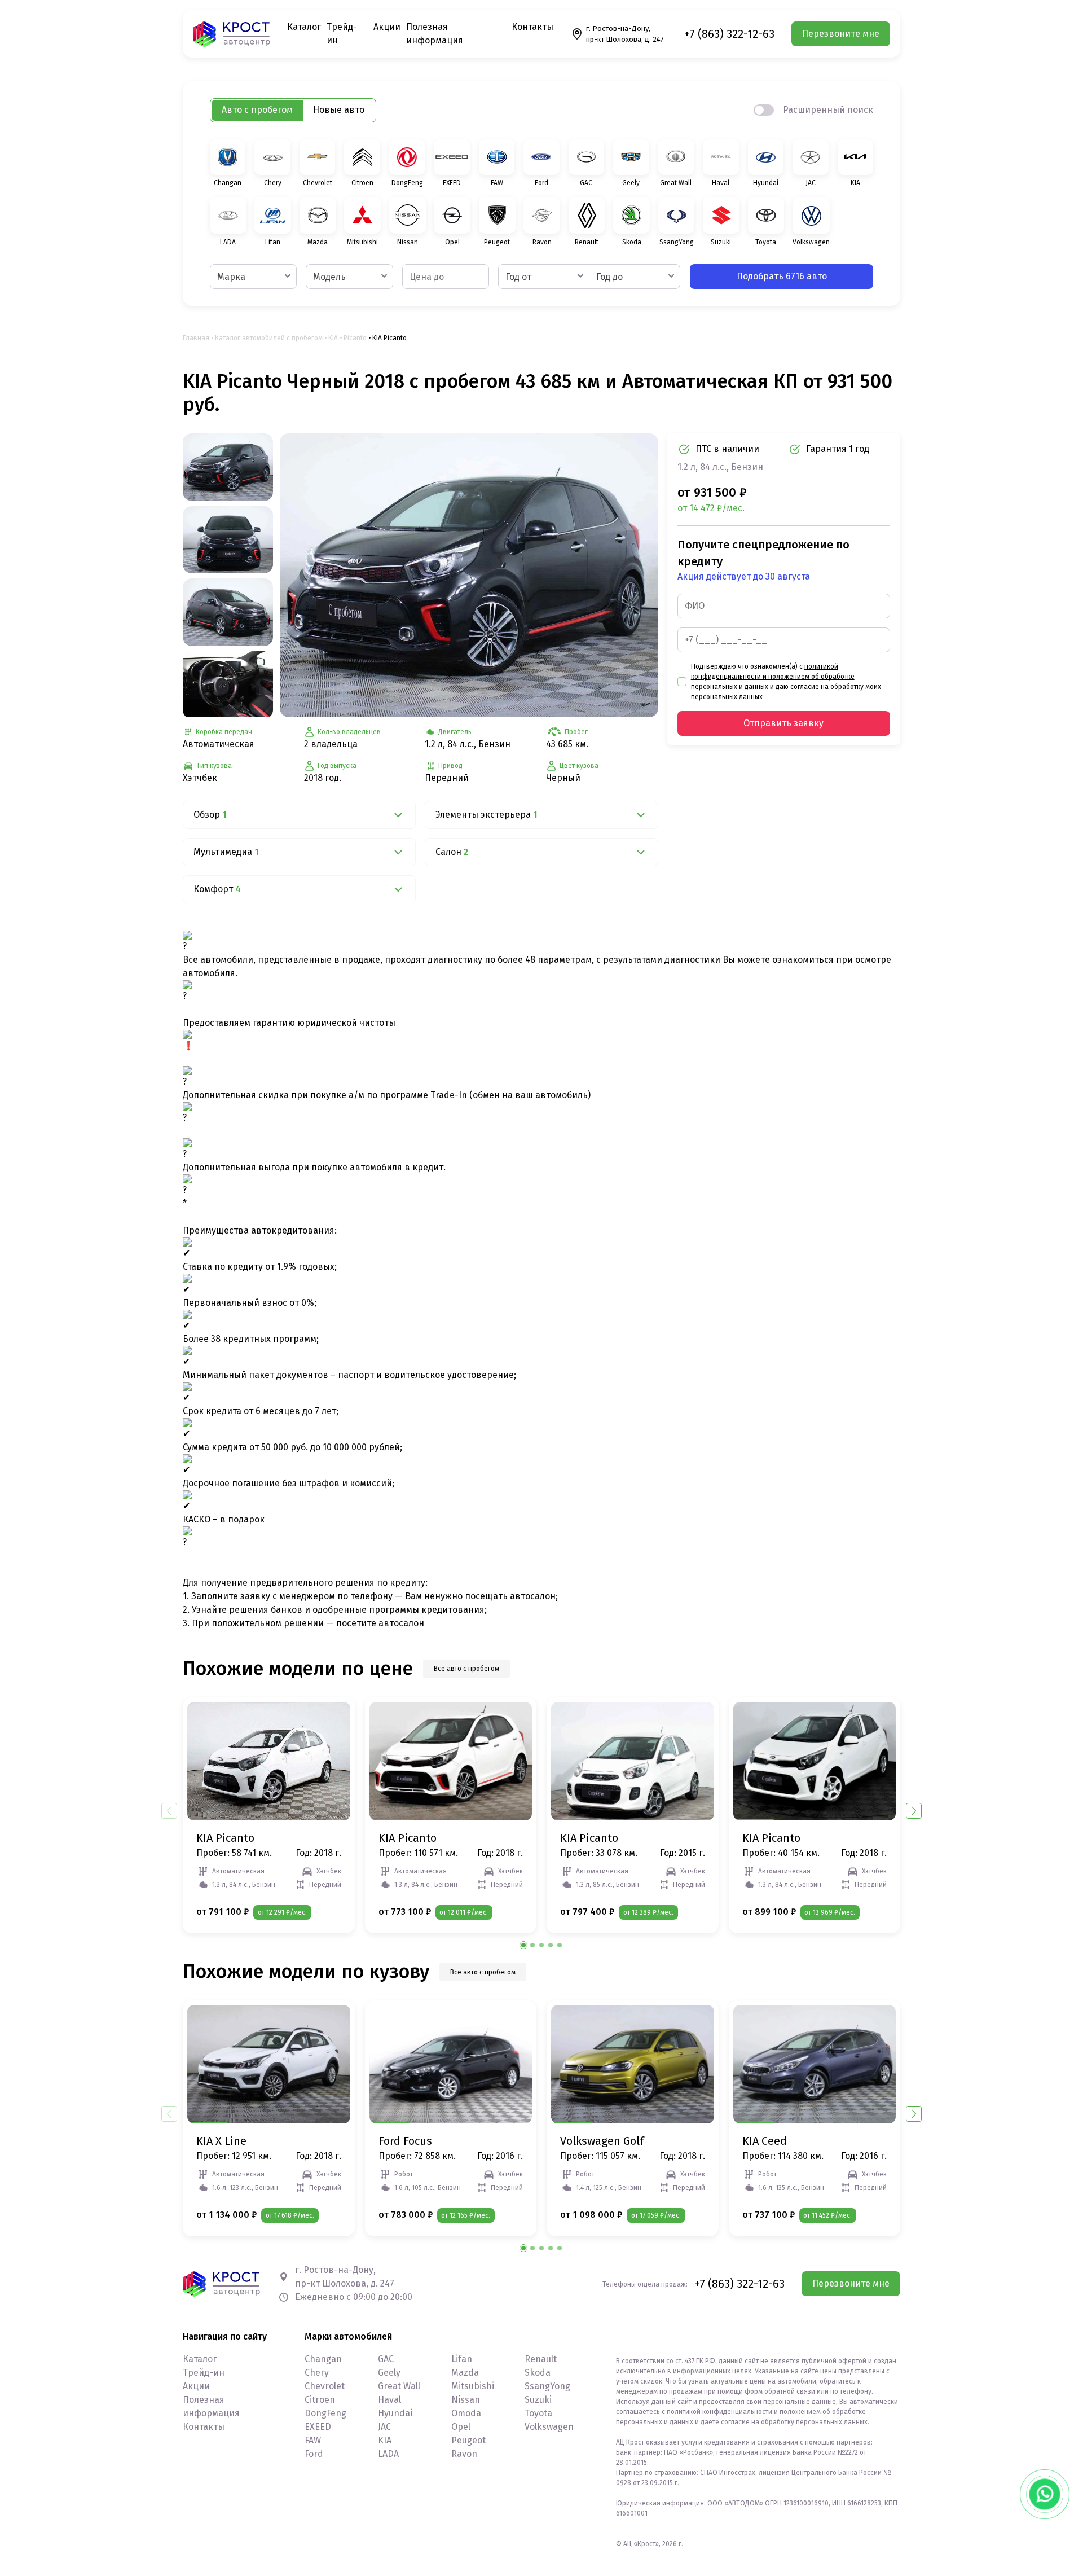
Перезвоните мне (841, 34)
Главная (196, 338)
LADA (388, 2454)
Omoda (466, 2413)
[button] (914, 1811)
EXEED (318, 2427)
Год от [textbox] (518, 277)
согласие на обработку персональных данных (794, 2422)
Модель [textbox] (329, 277)
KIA (333, 338)
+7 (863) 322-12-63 (729, 34)
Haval (389, 2400)
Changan (323, 2359)
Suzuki (538, 2400)
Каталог (304, 27)
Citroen (320, 2400)
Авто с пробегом (257, 110)
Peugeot (468, 2440)
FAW (313, 2440)
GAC (386, 2359)
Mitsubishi (473, 2386)
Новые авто (339, 110)
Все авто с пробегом (466, 1669)
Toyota (538, 2413)
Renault (541, 2359)
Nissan (466, 2400)
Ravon (464, 2454)
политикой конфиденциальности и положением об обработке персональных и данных (773, 677)
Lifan (462, 2359)
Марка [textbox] (231, 277)
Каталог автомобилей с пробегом (269, 338)
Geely (389, 2373)
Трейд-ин (204, 2373)
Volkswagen (549, 2427)
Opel (461, 2427)
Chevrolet (325, 2386)
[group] (469, 575)
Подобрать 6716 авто (782, 276)
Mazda (465, 2373)
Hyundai (395, 2413)
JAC (384, 2427)
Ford (314, 2454)
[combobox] (253, 277)
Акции (387, 27)
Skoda (538, 2373)
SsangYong (547, 2386)
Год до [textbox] (609, 277)
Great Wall (399, 2386)
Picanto (355, 338)
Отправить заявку (783, 723)
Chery (317, 2373)
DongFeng (325, 2413)
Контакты (532, 27)
